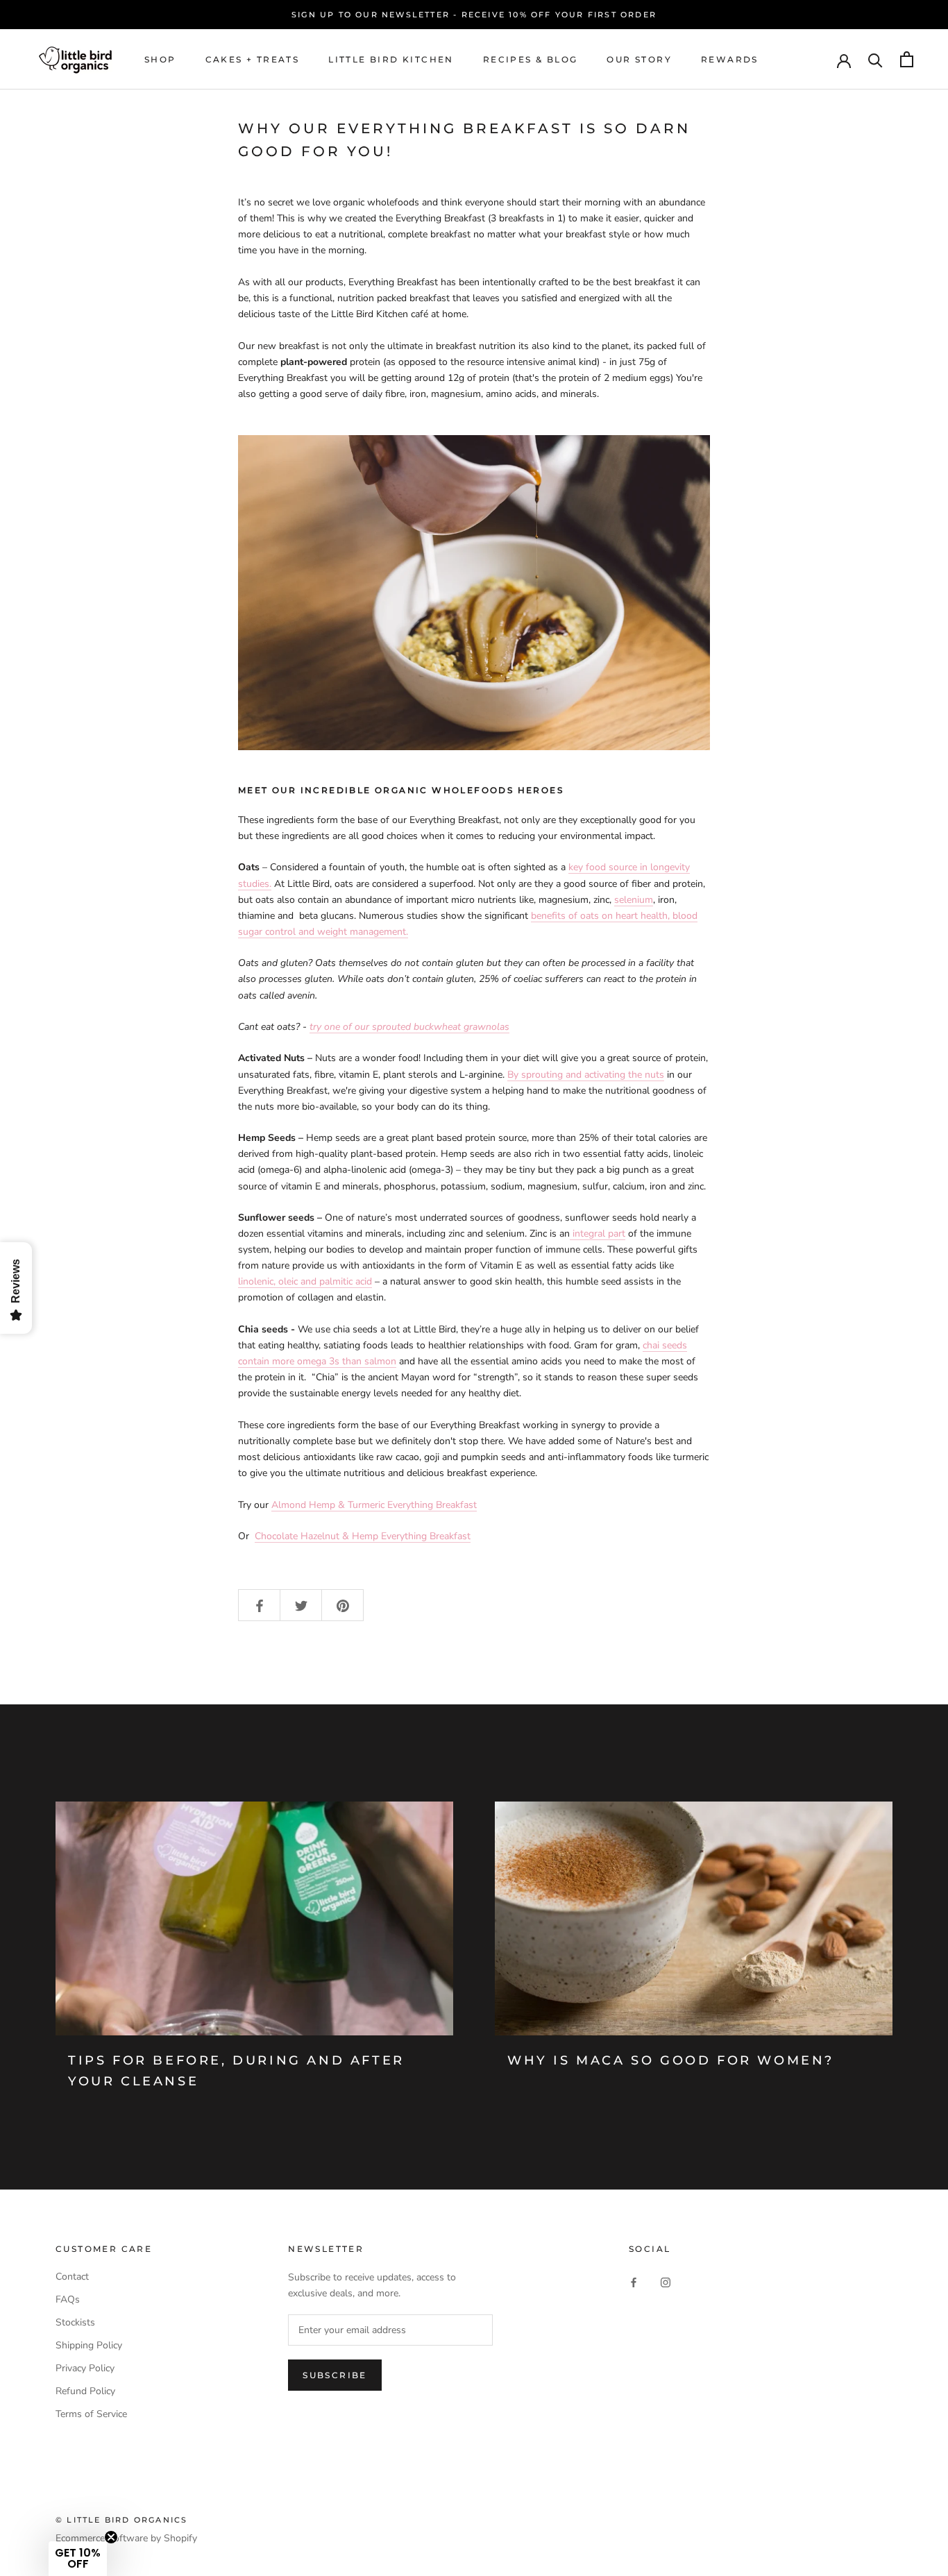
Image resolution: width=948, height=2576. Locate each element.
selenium (634, 900)
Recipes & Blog (531, 59)
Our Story (639, 59)
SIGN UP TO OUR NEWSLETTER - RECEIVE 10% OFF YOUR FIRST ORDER (474, 15)
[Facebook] (634, 2281)
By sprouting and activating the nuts (586, 1075)
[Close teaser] (111, 2537)
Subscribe (335, 2375)
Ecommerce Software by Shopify (126, 2538)
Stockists (75, 2322)
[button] (78, 2559)
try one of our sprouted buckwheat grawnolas (409, 1027)
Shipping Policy (89, 2345)
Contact (72, 2277)
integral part (598, 1234)
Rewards (730, 59)
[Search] (875, 59)
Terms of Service (91, 2414)
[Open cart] (907, 59)
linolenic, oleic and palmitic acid (305, 1281)
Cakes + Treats (253, 59)
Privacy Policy (85, 2368)
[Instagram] (666, 2281)
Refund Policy (85, 2391)
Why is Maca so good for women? (671, 2060)
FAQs (68, 2299)
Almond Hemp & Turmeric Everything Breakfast (374, 1505)
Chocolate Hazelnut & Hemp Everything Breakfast (363, 1536)
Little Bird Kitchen (391, 59)
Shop (160, 59)
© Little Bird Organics (121, 2520)
